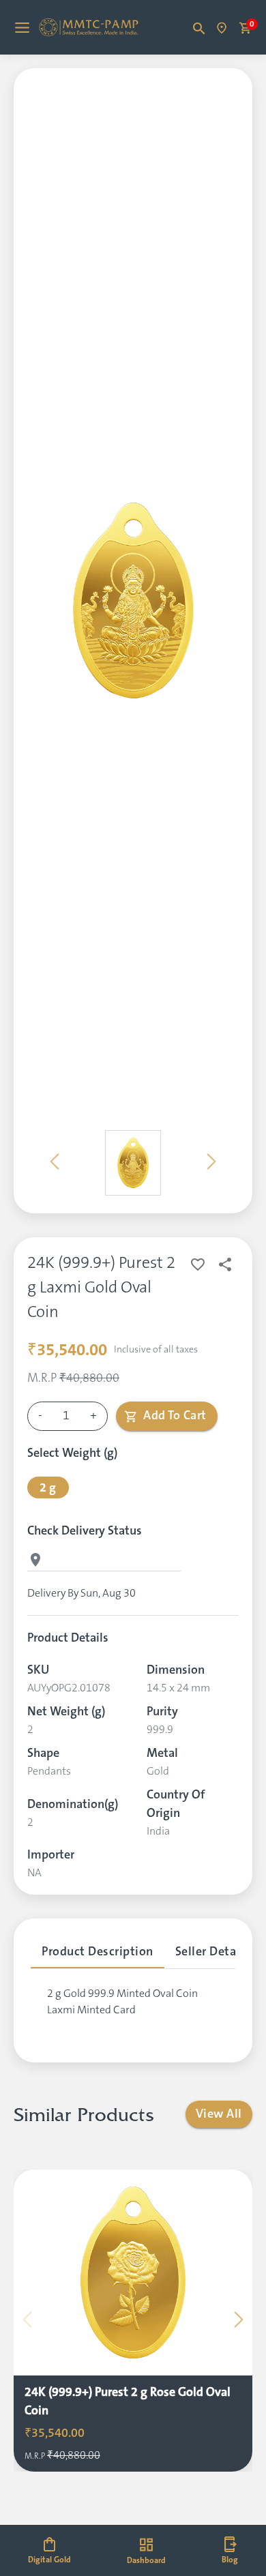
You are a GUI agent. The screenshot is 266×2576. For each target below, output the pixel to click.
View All (219, 2114)
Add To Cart (175, 1416)
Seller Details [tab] (212, 1952)
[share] (225, 1264)
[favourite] (198, 1264)
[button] (48, 1487)
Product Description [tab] (98, 1952)
